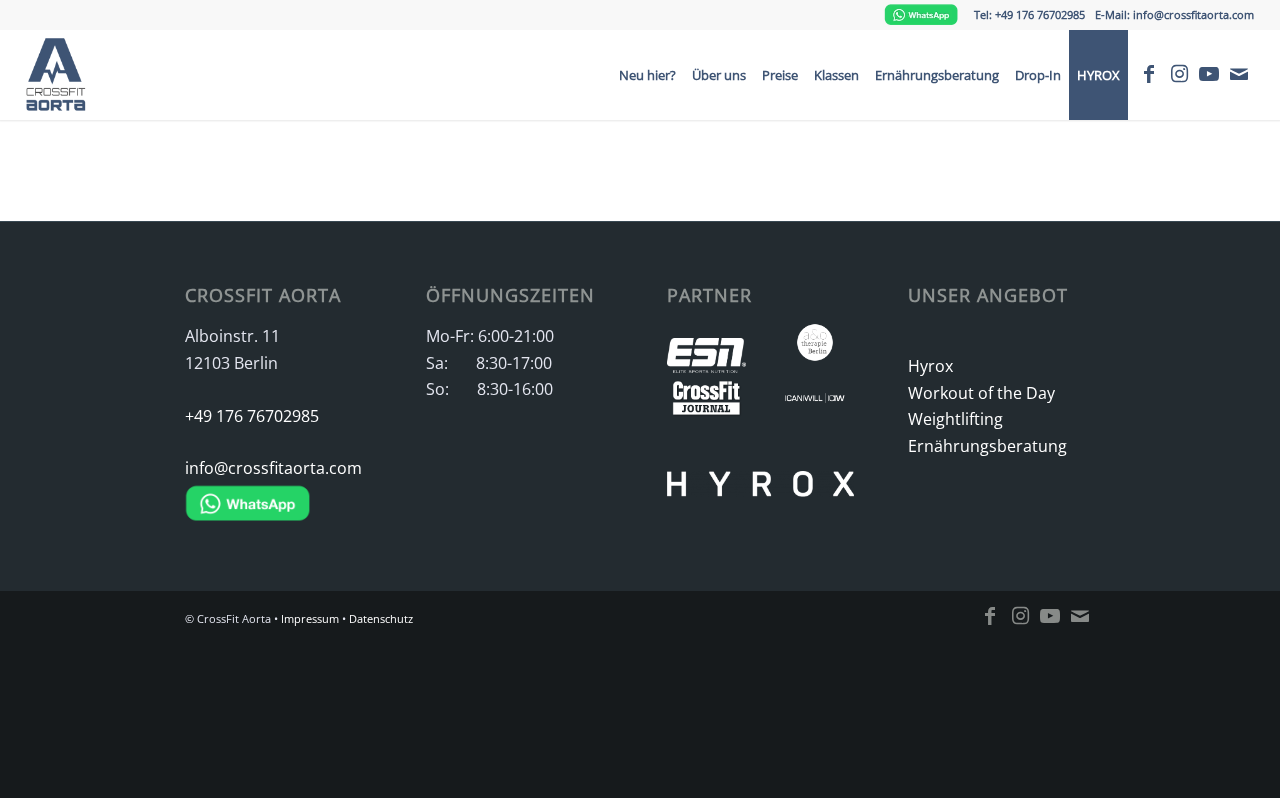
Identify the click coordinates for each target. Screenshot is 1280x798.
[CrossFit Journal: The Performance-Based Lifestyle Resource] (706, 402)
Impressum (310, 618)
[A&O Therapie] (815, 346)
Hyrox (930, 366)
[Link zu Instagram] (1179, 74)
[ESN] (706, 361)
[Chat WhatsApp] (921, 14)
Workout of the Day (981, 393)
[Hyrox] (760, 465)
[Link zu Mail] (1239, 74)
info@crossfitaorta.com (273, 468)
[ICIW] (815, 402)
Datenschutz (381, 618)
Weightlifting (955, 419)
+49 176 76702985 (252, 416)
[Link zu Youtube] (1209, 74)
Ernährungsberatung (987, 446)
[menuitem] (647, 75)
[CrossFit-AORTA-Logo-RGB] (61, 75)
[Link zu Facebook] (1149, 74)
